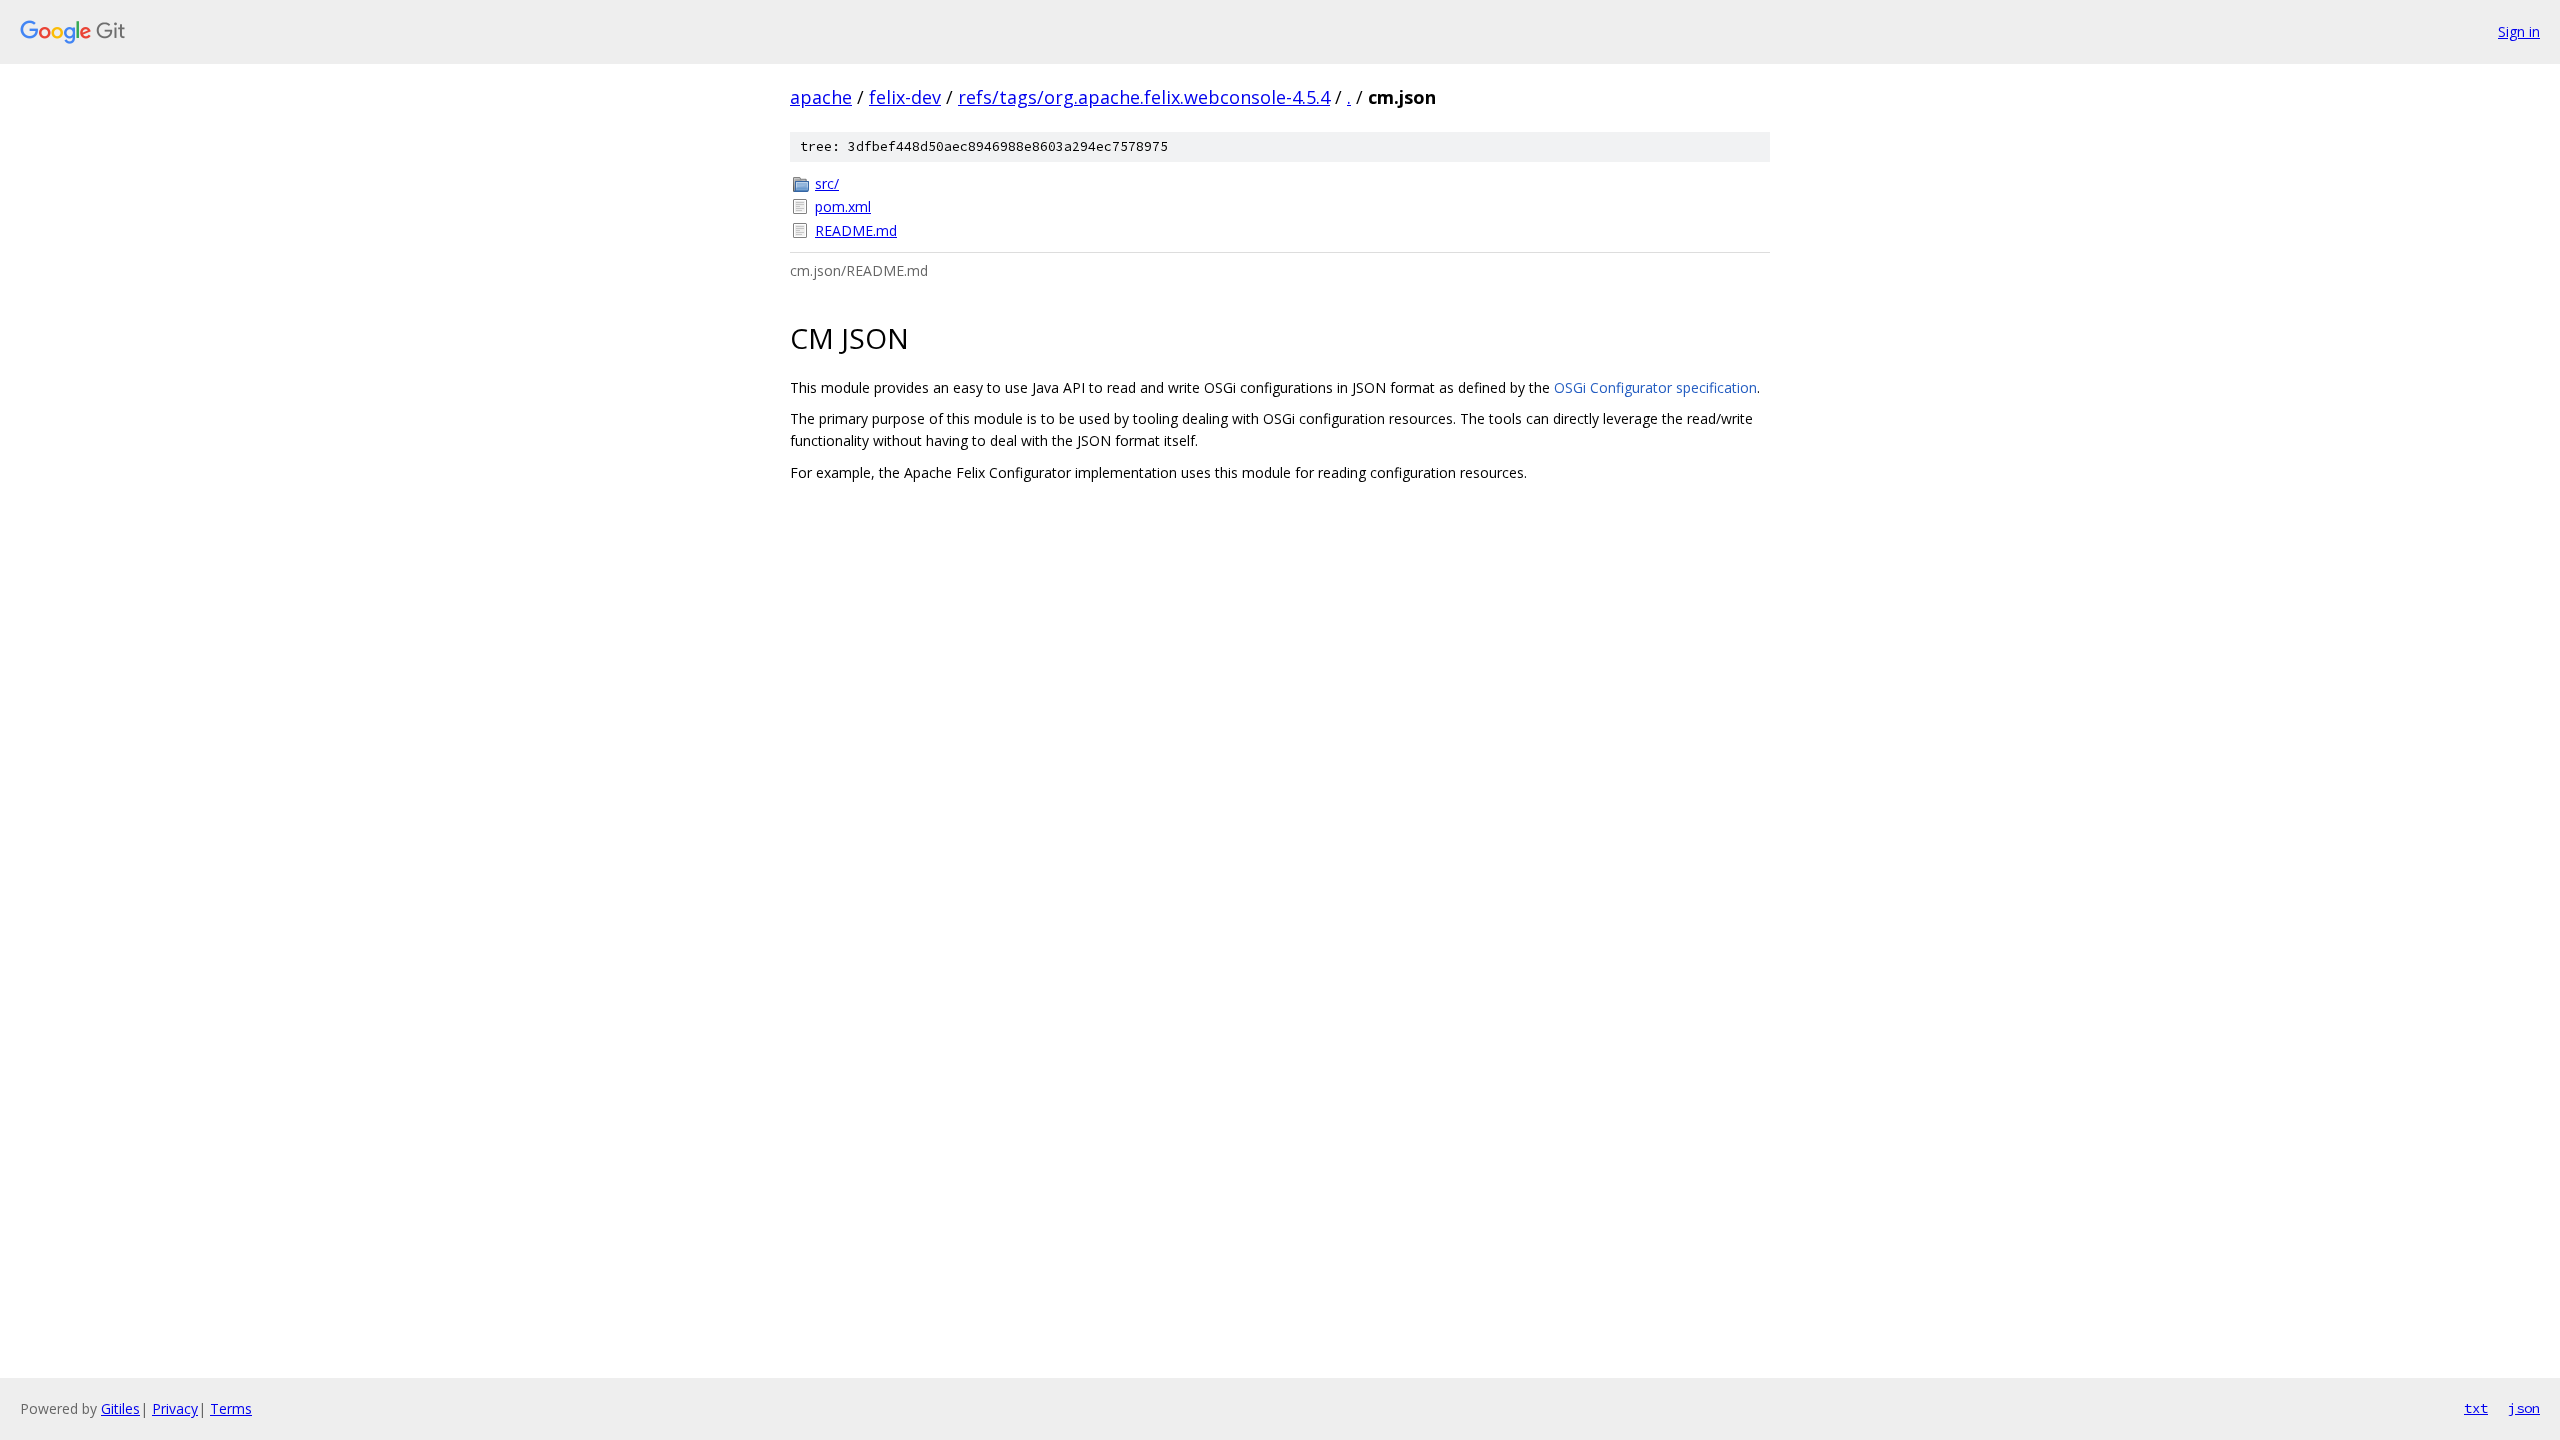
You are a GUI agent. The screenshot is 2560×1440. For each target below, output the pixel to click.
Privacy (175, 1408)
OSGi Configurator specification (1655, 387)
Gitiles (120, 1408)
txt (2476, 1408)
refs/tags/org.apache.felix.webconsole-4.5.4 (1144, 97)
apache (821, 97)
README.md (856, 230)
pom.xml (843, 206)
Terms (231, 1408)
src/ (827, 183)
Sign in (2519, 31)
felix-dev (905, 97)
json (2524, 1408)
